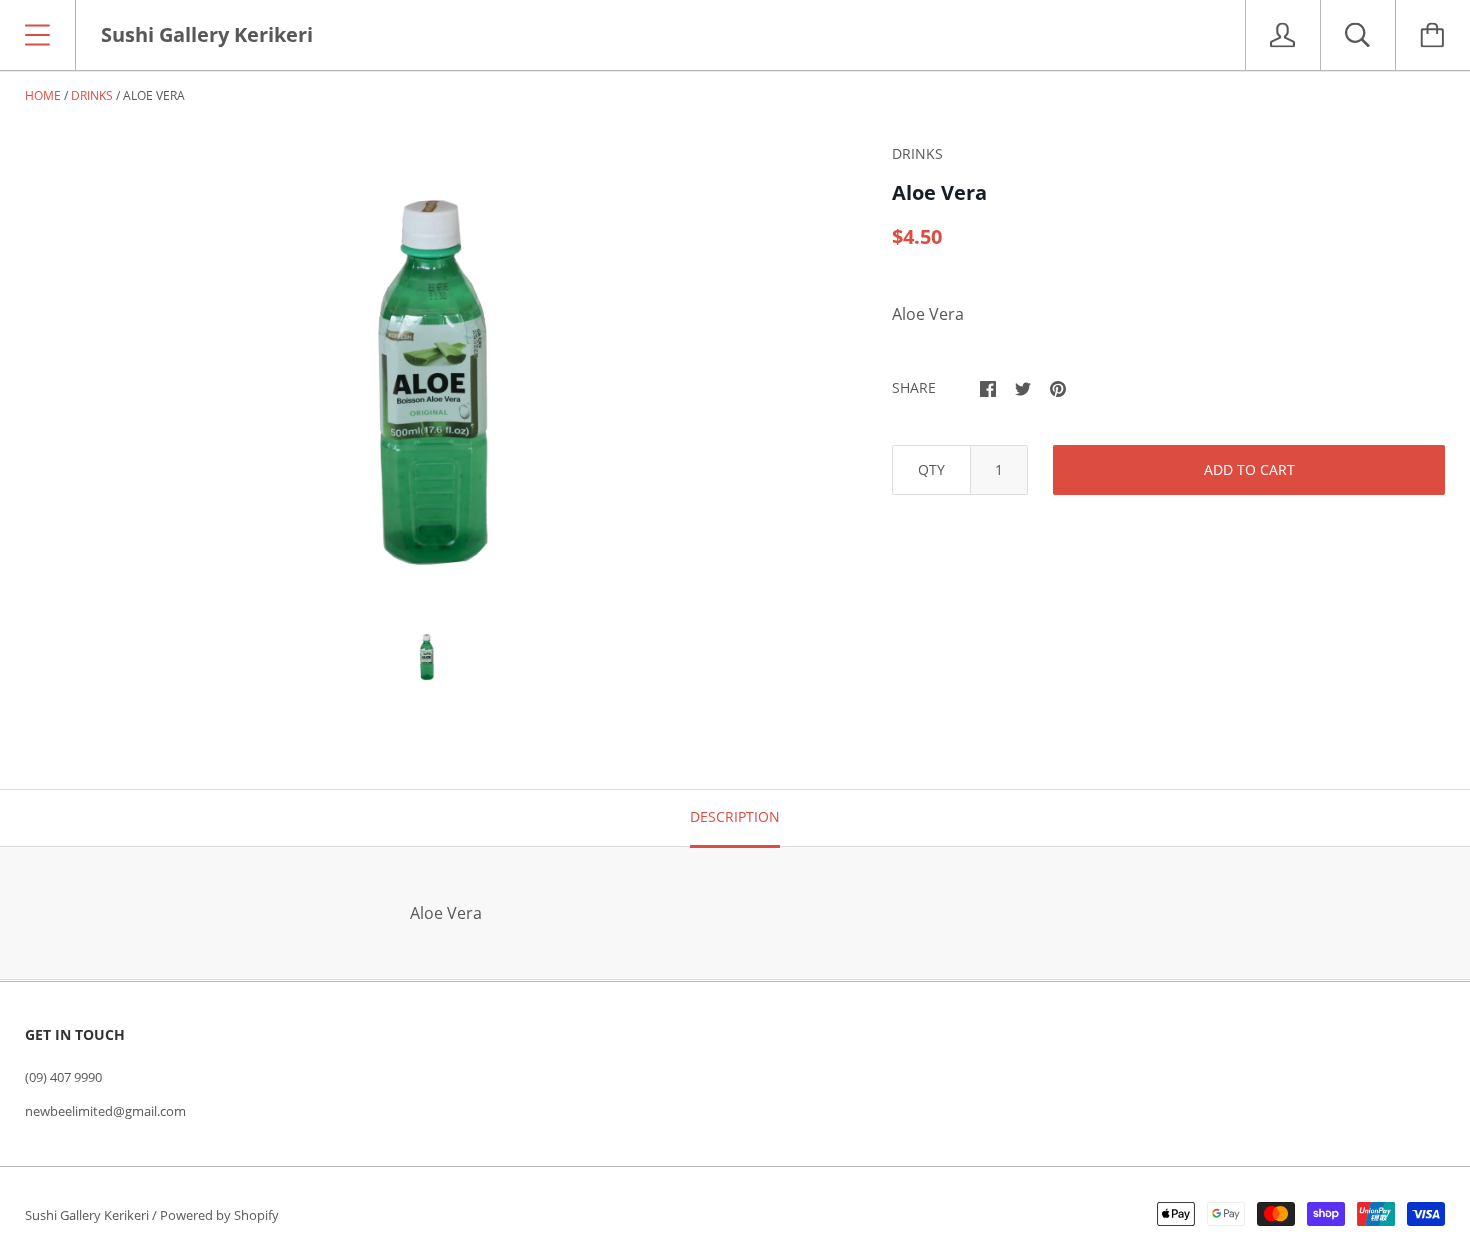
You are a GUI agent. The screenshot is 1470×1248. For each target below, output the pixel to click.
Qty (931, 469)
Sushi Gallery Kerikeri (87, 1215)
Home (43, 95)
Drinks (92, 95)
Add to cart (1249, 469)
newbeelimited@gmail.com (105, 1111)
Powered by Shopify (219, 1215)
